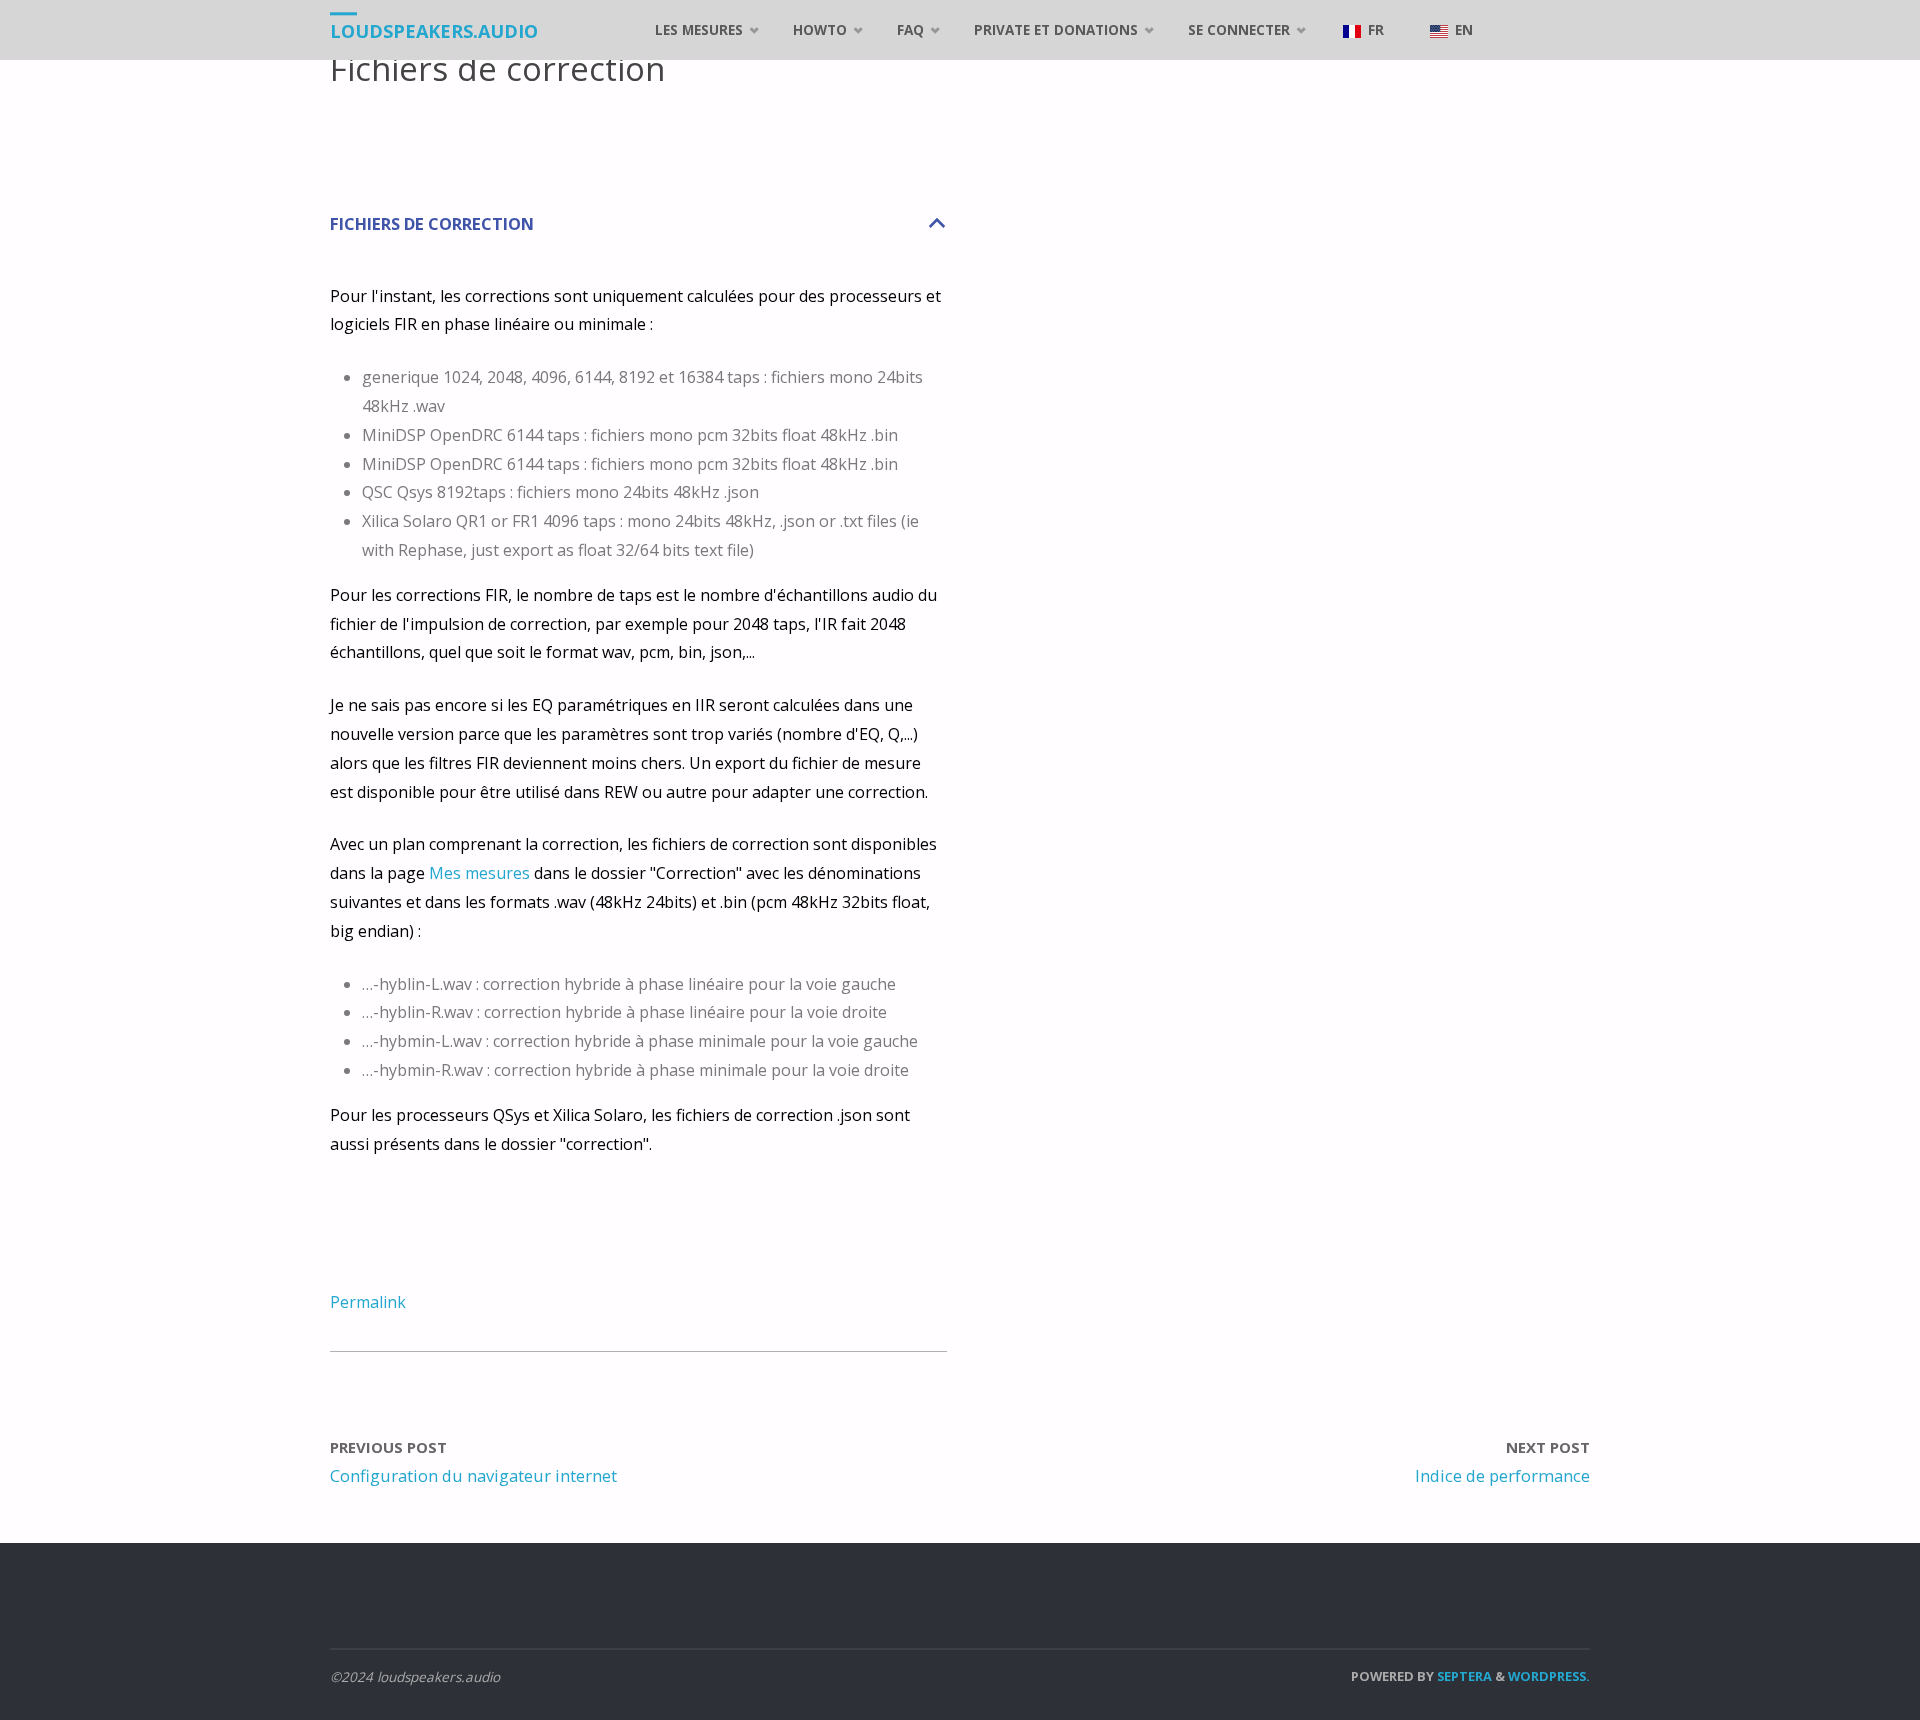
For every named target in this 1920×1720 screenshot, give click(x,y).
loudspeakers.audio (434, 31)
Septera (1463, 1676)
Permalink (368, 1302)
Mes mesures (479, 873)
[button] (638, 224)
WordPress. (1549, 1676)
